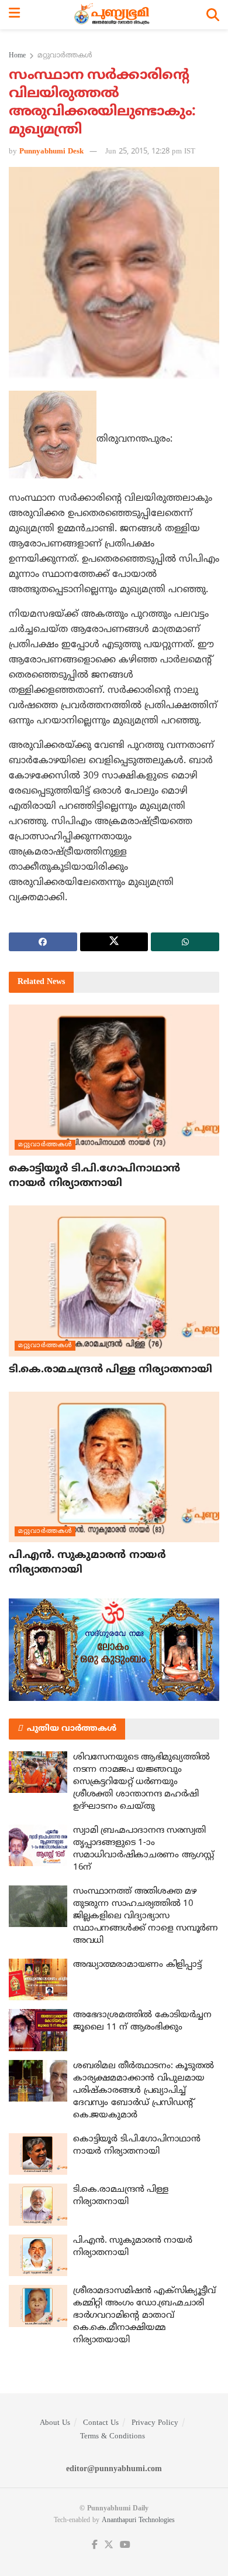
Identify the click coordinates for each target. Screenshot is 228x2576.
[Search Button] (213, 15)
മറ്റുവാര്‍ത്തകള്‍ (65, 56)
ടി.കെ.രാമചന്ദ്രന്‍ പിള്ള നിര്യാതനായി (110, 1370)
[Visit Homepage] (113, 15)
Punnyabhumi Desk (51, 152)
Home (17, 56)
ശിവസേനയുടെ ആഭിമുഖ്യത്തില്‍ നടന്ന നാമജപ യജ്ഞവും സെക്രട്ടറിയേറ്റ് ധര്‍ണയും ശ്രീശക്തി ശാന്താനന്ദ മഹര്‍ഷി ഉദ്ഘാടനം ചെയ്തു (141, 1782)
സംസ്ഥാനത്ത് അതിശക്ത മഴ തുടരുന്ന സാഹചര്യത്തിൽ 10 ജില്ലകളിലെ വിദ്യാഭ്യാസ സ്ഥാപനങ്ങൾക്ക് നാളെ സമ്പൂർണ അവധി (146, 1916)
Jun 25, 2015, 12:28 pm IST (150, 152)
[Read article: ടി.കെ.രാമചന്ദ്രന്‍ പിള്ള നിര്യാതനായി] (114, 1281)
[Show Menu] (14, 15)
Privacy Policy (155, 2423)
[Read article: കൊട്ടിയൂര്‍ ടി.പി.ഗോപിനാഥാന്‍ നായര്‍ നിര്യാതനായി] (114, 1080)
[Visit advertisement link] (114, 1650)
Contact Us (101, 2423)
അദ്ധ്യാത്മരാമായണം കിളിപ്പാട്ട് (137, 1965)
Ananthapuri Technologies (138, 2521)
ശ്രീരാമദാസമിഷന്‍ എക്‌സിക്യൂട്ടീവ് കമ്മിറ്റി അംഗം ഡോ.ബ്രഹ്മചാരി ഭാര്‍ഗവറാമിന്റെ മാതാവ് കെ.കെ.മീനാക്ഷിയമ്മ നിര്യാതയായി (144, 2316)
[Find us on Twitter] (109, 2545)
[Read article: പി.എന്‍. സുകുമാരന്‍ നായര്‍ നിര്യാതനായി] (114, 1467)
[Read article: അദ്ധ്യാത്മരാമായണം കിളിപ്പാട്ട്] (38, 1980)
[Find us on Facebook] (95, 2545)
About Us (55, 2423)
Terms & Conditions (113, 2437)
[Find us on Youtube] (125, 2545)
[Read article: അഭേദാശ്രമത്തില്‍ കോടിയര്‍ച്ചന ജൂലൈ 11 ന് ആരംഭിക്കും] (38, 2030)
